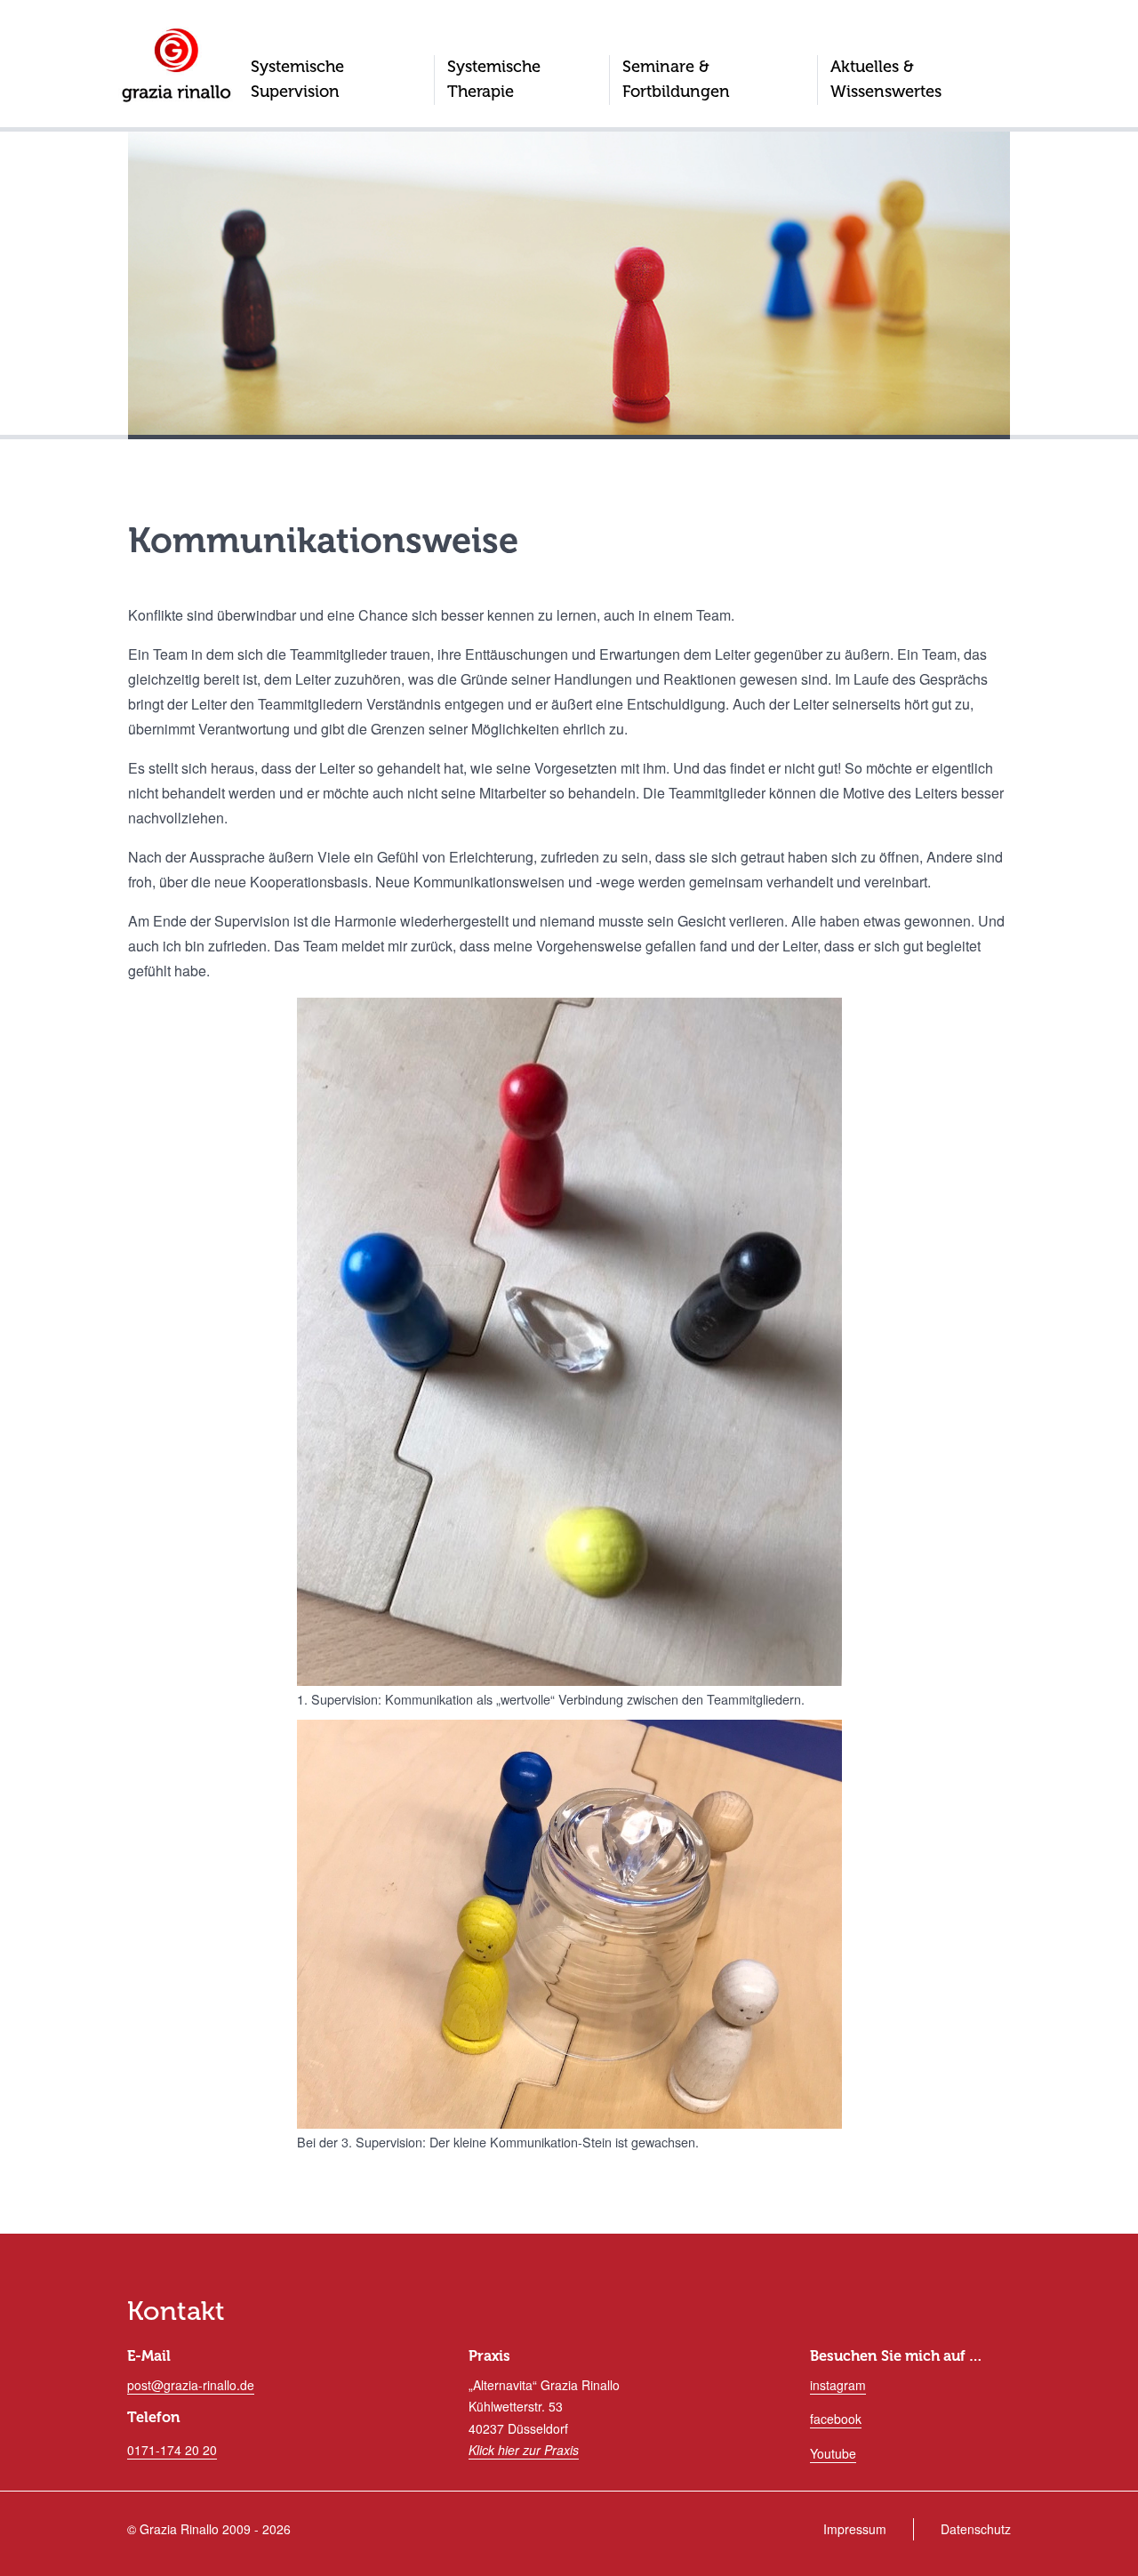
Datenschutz (976, 2529)
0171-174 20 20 (172, 2450)
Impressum (855, 2529)
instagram (838, 2385)
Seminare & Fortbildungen (676, 79)
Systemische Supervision (297, 79)
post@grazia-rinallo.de (191, 2385)
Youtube (833, 2453)
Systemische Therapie (494, 79)
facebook (836, 2419)
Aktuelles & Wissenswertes (886, 79)
